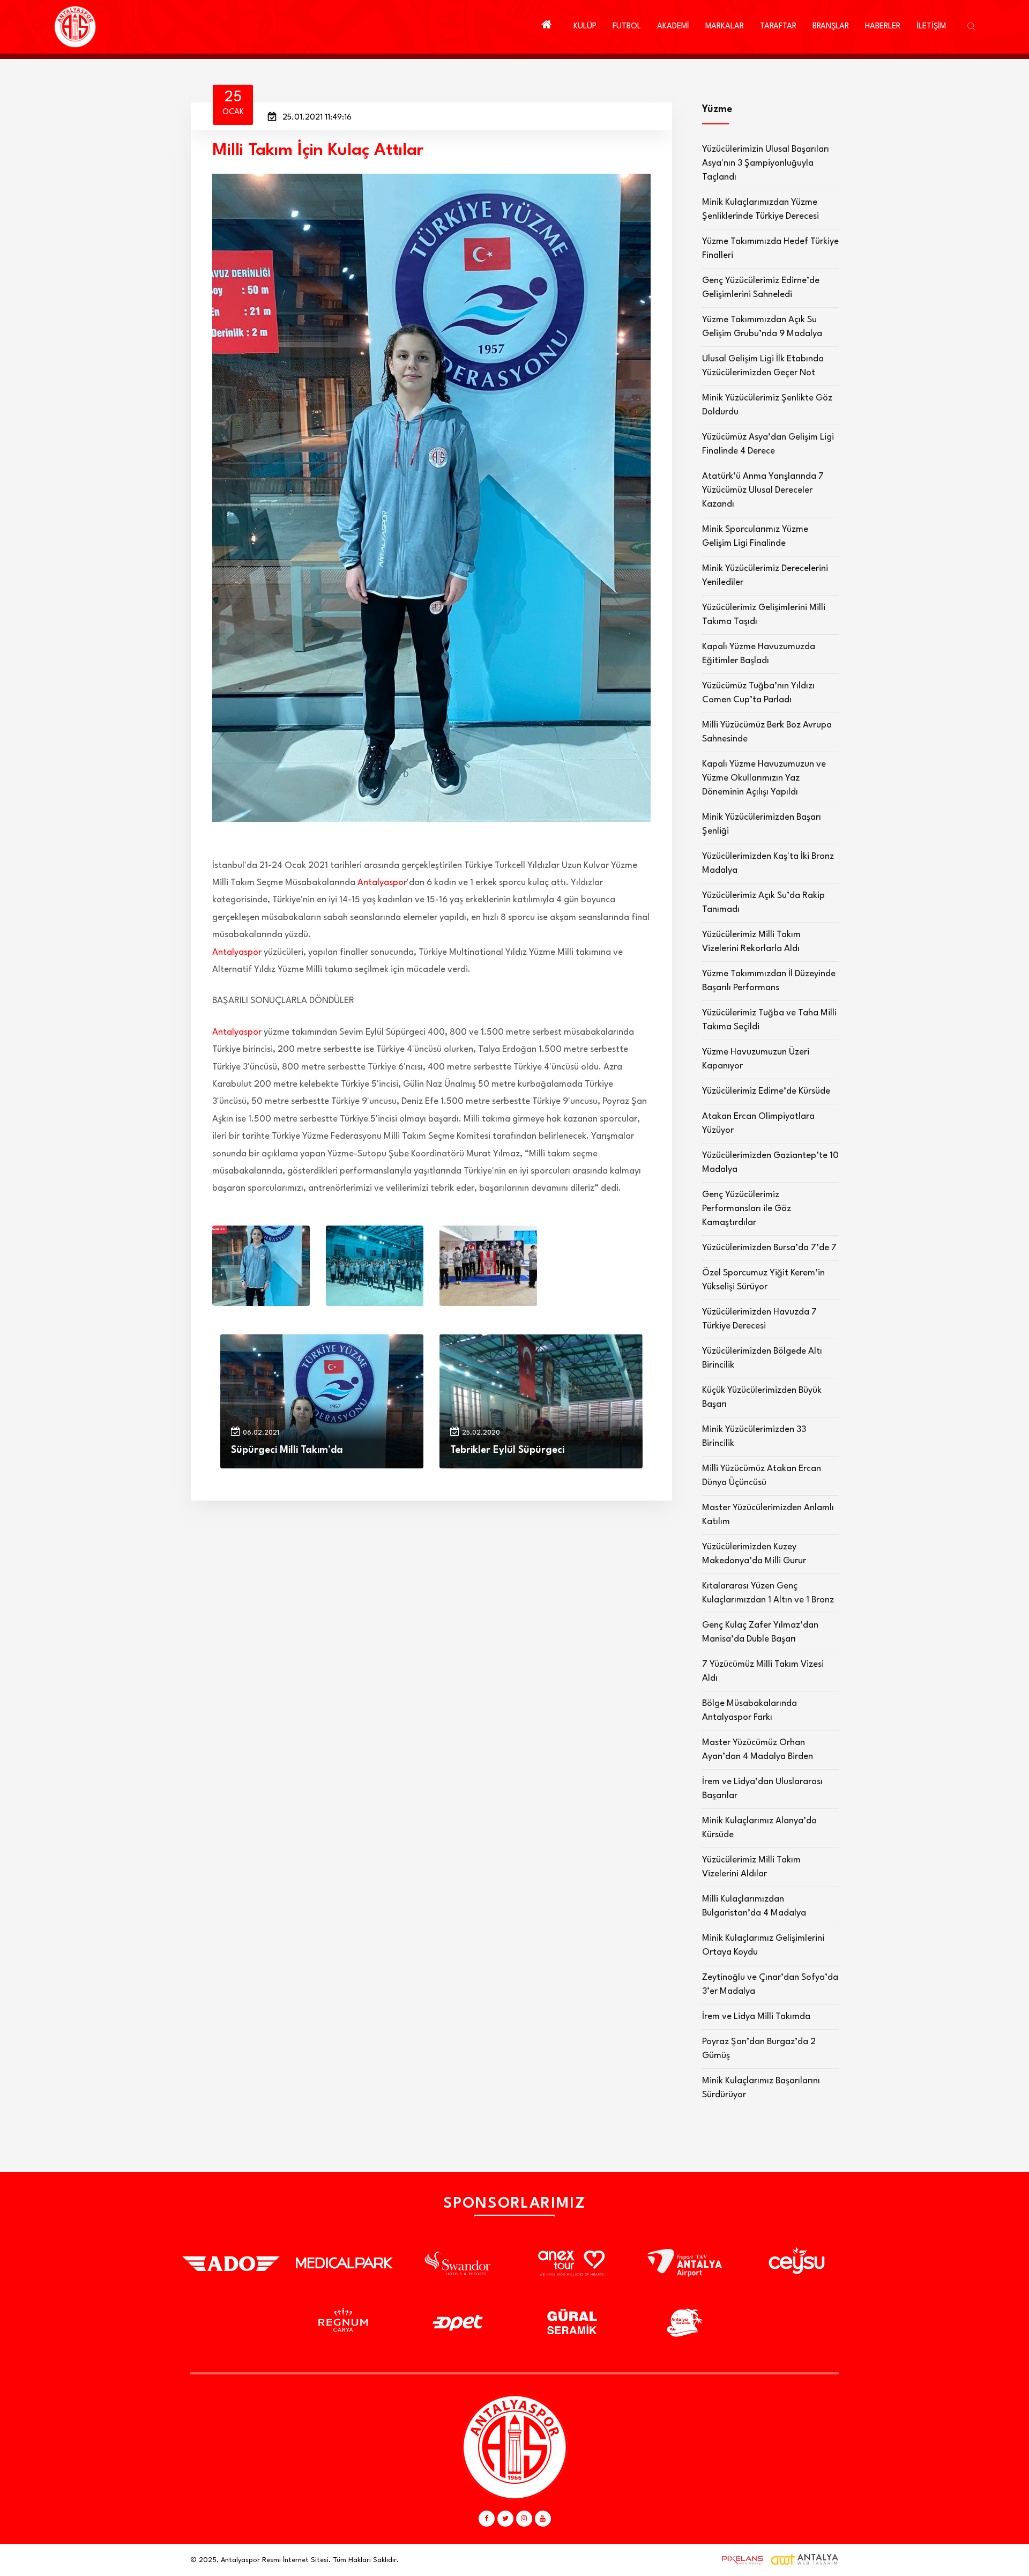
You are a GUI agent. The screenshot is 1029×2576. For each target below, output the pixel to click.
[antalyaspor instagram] (524, 2519)
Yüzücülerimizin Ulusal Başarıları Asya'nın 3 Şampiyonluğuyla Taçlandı (766, 163)
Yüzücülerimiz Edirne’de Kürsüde (766, 1091)
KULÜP (585, 27)
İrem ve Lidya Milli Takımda (756, 2017)
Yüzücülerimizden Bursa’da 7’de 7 (769, 1248)
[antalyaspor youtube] (543, 2519)
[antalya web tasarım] (740, 2560)
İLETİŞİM (931, 27)
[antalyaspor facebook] (487, 2519)
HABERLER (883, 27)
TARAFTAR (778, 27)
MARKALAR (725, 27)
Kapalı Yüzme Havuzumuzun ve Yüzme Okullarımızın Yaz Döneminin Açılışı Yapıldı (764, 778)
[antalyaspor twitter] (505, 2519)
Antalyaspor (382, 883)
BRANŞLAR (831, 27)
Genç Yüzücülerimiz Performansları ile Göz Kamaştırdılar (747, 1209)
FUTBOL (627, 27)
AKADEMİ (673, 27)
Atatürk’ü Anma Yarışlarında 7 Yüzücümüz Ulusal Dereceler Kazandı (763, 490)
